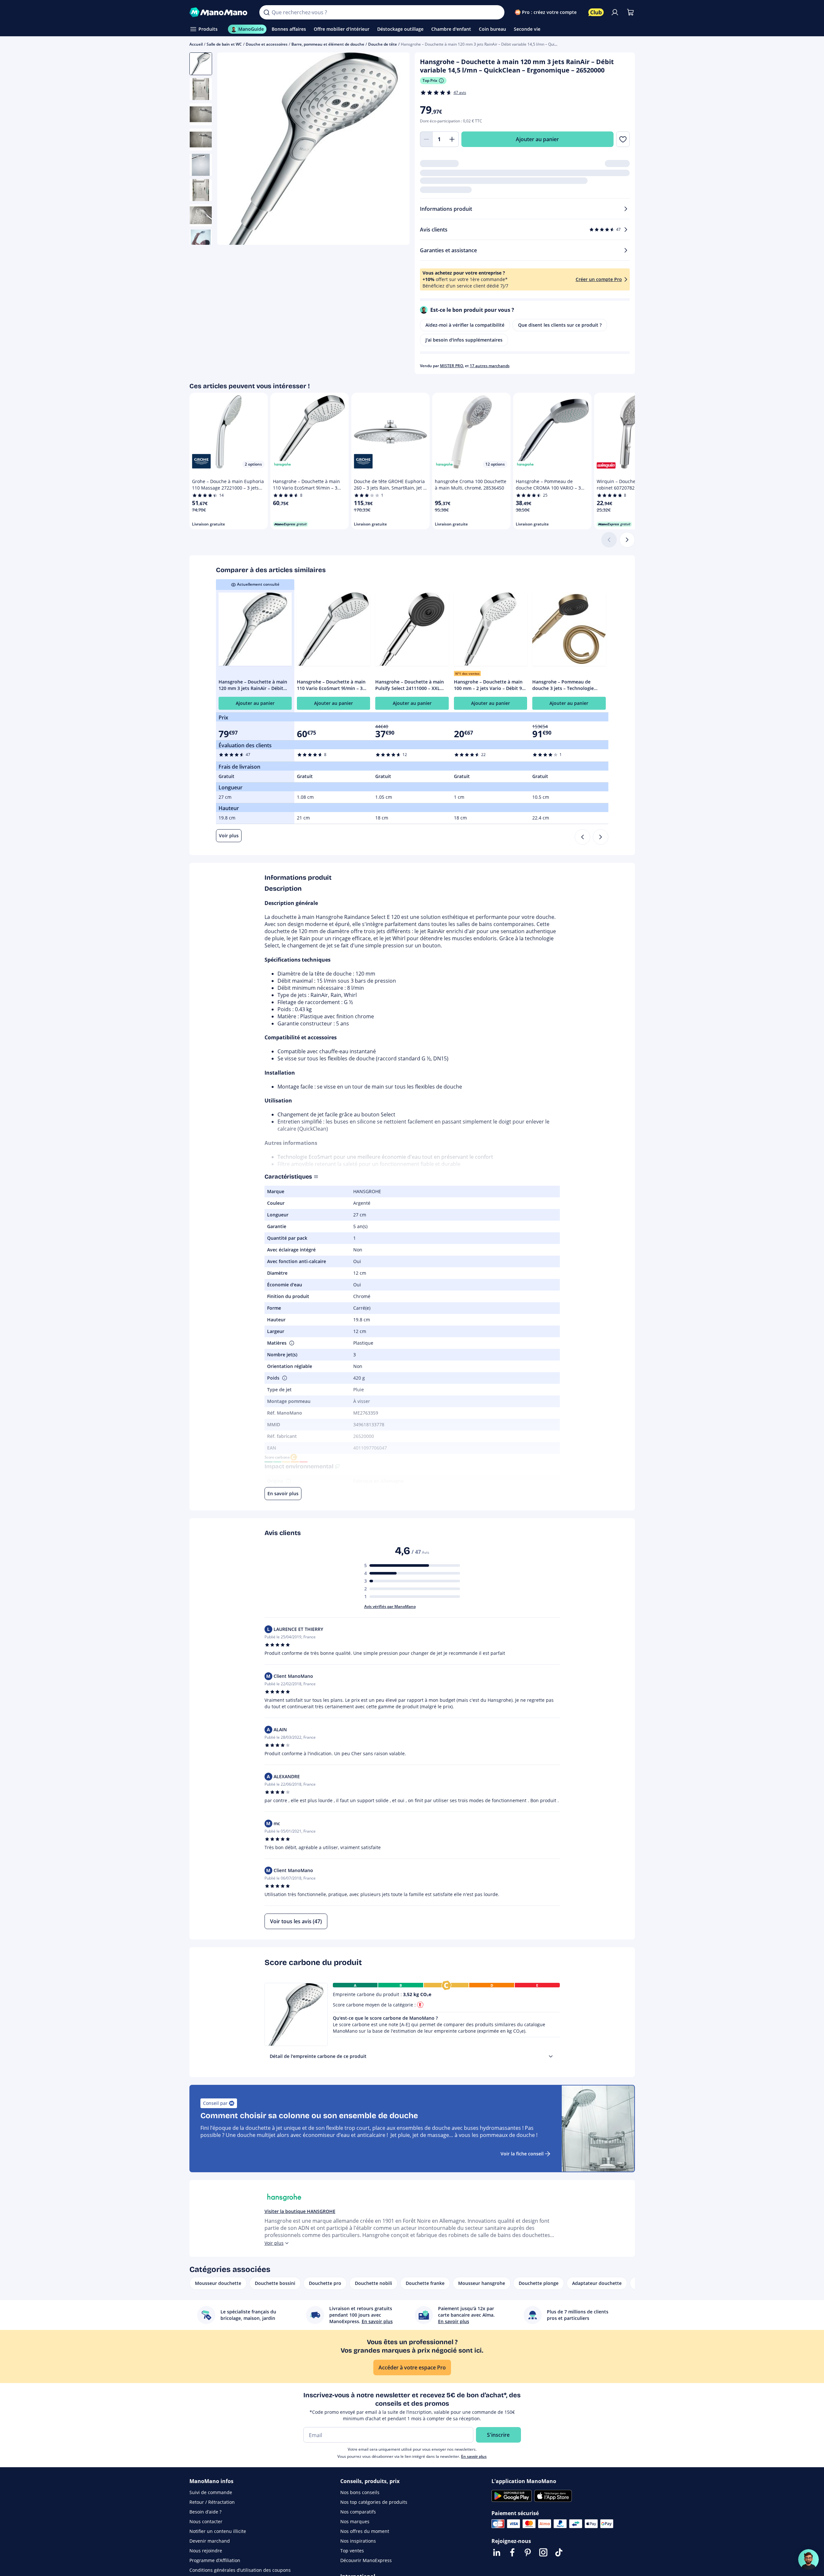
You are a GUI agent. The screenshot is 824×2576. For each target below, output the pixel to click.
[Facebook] (512, 2552)
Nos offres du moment (365, 2531)
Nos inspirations (358, 2541)
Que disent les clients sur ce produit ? (560, 325)
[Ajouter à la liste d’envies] (623, 139)
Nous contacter (206, 2521)
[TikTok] (559, 2552)
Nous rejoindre (206, 2551)
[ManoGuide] (808, 2559)
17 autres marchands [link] (490, 366)
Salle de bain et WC (224, 44)
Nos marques (355, 2521)
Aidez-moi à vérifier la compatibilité (465, 325)
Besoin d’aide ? (205, 2512)
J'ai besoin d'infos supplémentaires (464, 340)
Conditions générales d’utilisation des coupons (240, 2570)
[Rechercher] (266, 12)
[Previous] (582, 837)
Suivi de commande (211, 2492)
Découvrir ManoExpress (366, 2560)
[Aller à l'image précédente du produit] (230, 150)
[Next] (601, 837)
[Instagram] (543, 2552)
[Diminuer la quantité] (426, 139)
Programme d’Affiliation (215, 2560)
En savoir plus (474, 2456)
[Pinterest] (528, 2552)
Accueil (196, 44)
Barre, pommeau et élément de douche (328, 44)
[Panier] (630, 12)
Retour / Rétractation (212, 2502)
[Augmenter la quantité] (452, 139)
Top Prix (430, 80)
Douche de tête (383, 44)
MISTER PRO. (452, 366)
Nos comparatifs (358, 2512)
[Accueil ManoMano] (219, 12)
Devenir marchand (210, 2541)
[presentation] (551, 2056)
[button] (291, 1343)
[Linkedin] (497, 2552)
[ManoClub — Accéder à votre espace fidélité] (596, 12)
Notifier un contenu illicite (218, 2531)
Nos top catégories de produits (374, 2502)
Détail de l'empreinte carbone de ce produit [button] (318, 2056)
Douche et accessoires (267, 44)
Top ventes (352, 2551)
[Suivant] (627, 540)
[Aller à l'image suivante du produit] (397, 150)
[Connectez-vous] (615, 12)
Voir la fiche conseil (522, 2154)
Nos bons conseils (360, 2492)
